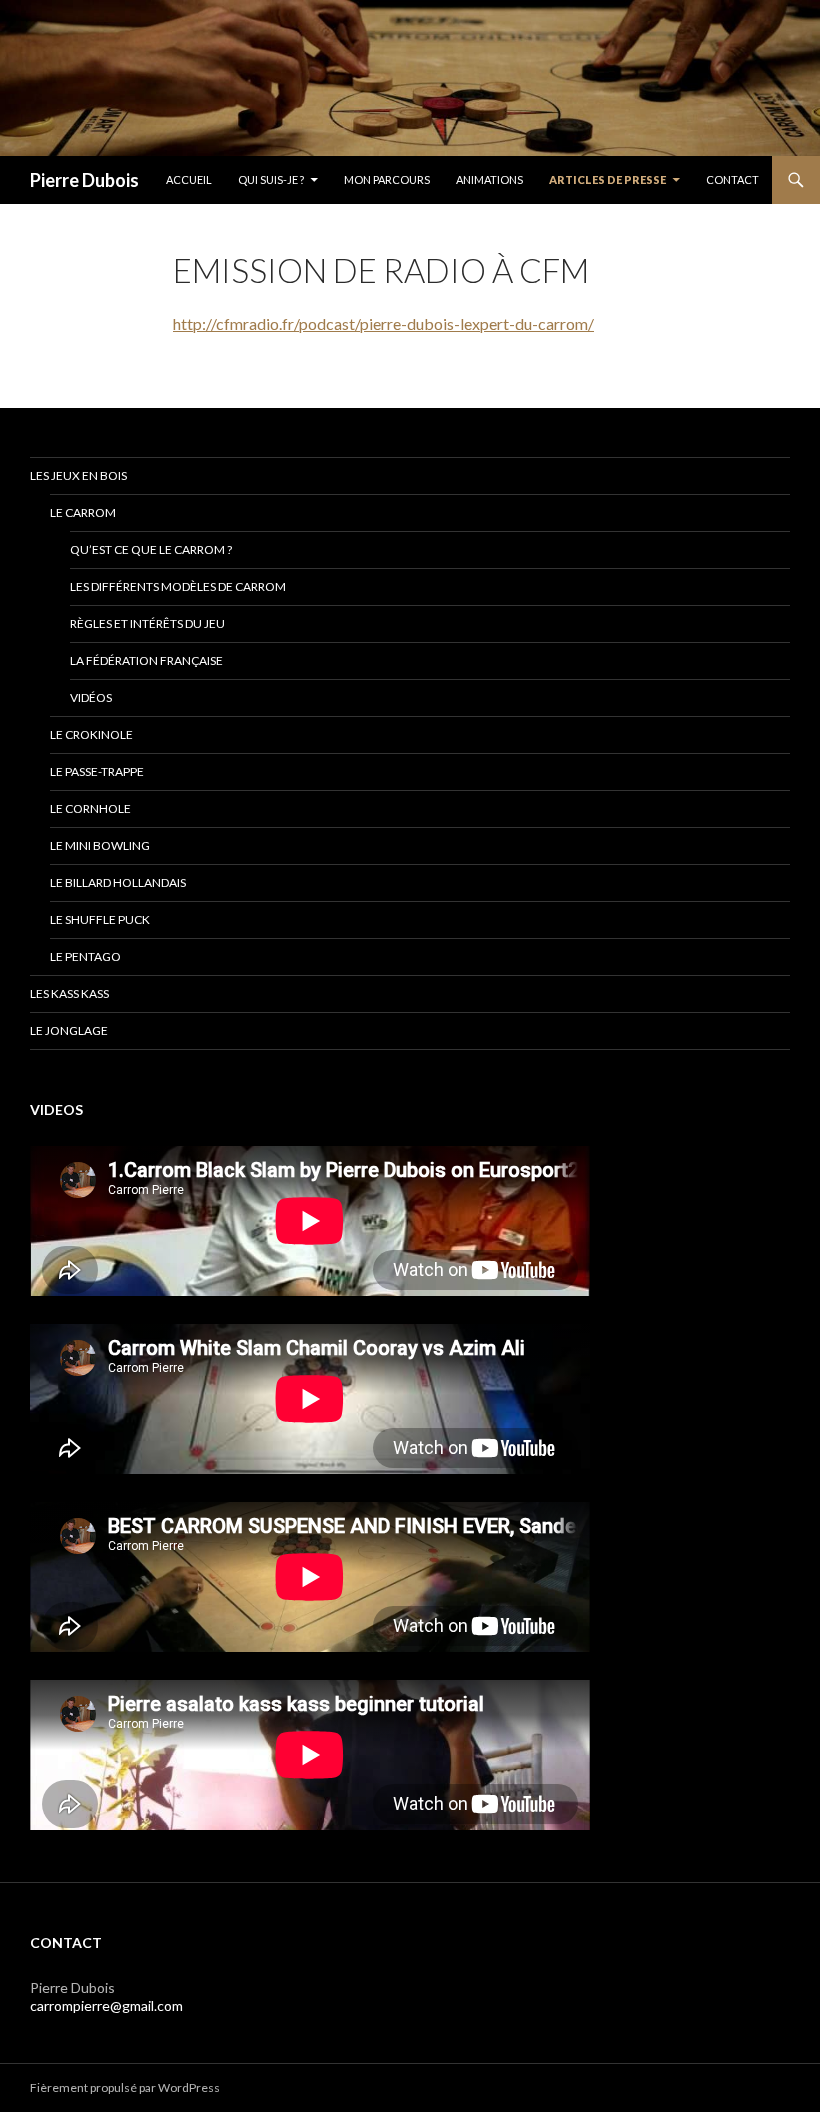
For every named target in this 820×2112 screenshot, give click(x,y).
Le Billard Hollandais (118, 882)
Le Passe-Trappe (97, 771)
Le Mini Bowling (100, 845)
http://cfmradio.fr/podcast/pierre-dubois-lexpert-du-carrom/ (383, 323)
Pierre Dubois (84, 180)
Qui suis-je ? (271, 179)
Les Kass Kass (69, 993)
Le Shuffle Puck (100, 919)
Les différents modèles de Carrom (178, 586)
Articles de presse (607, 179)
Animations (489, 179)
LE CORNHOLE (90, 808)
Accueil (189, 179)
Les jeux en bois (78, 475)
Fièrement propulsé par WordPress (125, 2087)
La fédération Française (146, 660)
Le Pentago (85, 956)
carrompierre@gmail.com (106, 2005)
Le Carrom (83, 512)
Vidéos (91, 697)
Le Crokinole (91, 734)
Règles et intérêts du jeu (147, 623)
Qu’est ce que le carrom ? (151, 549)
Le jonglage (69, 1030)
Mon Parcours (387, 179)
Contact (732, 179)
